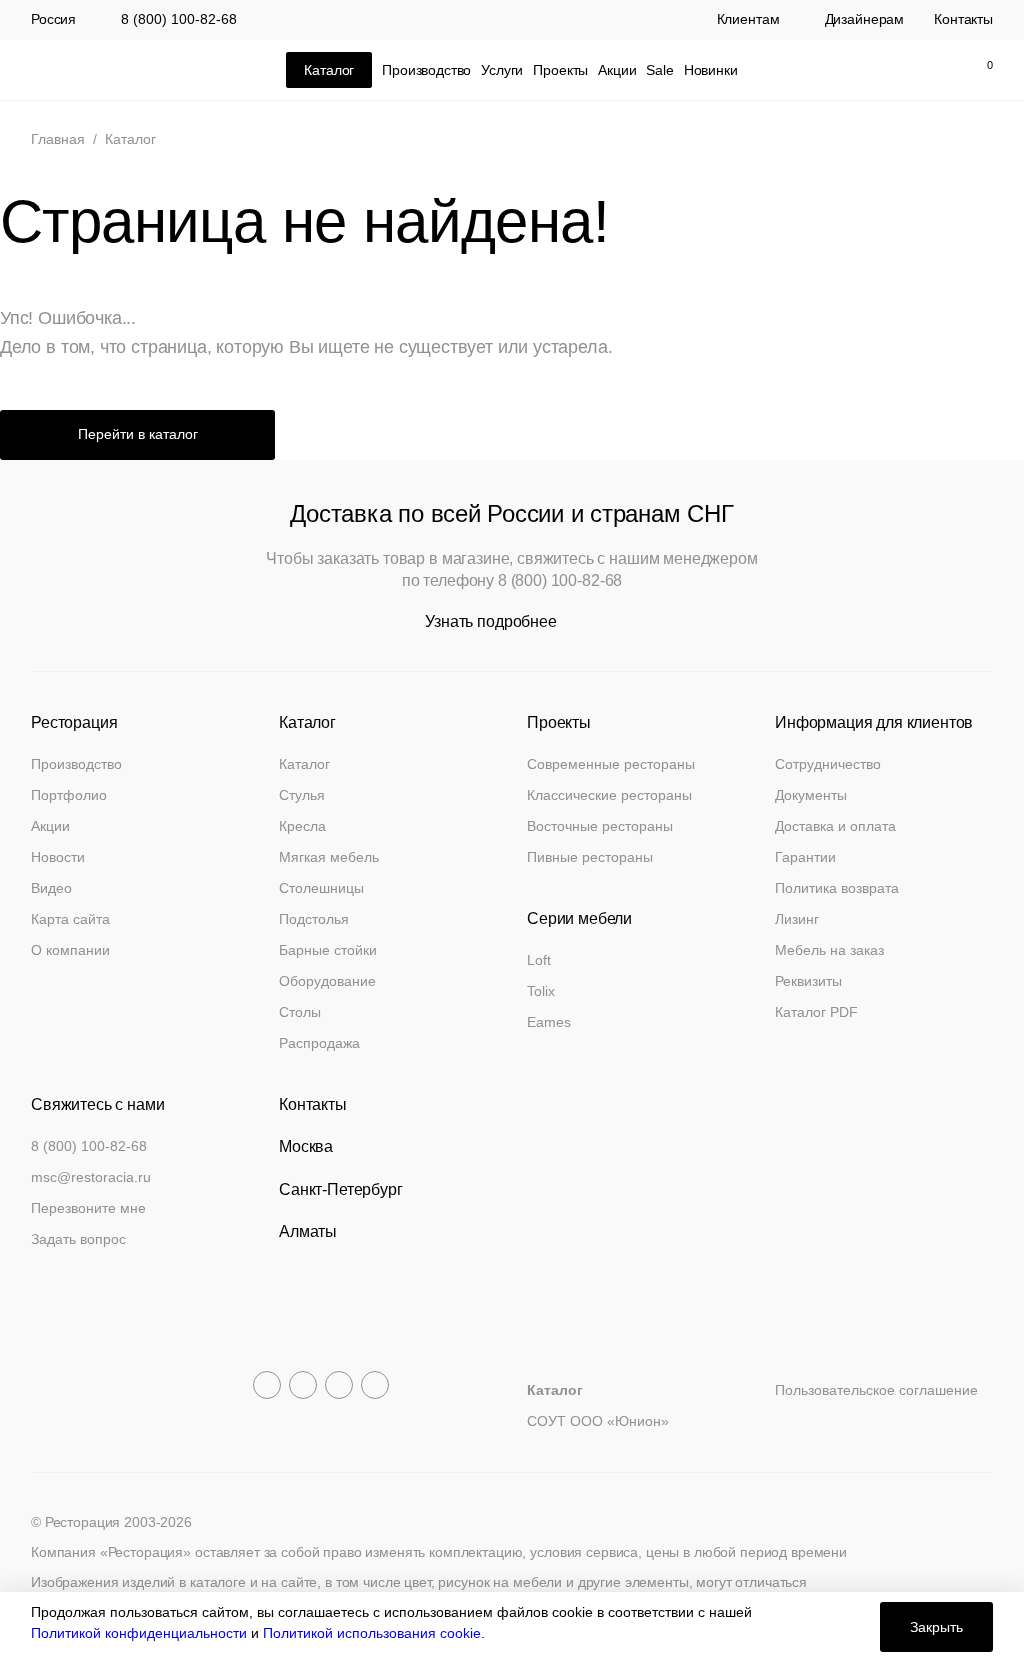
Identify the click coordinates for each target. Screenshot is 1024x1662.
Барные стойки (328, 950)
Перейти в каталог (138, 434)
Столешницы (321, 888)
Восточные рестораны (600, 826)
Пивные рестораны (590, 857)
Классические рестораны (609, 795)
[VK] (339, 1385)
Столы (300, 1012)
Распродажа (319, 1043)
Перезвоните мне (88, 1208)
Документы (811, 795)
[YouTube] (303, 1385)
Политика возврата (837, 888)
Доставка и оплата (835, 826)
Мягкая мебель (329, 857)
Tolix (541, 991)
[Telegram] (267, 1385)
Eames (549, 1022)
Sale (659, 70)
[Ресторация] (131, 70)
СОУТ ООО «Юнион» (598, 1421)
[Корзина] (979, 70)
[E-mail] (850, 70)
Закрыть (936, 1627)
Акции (617, 70)
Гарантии (805, 857)
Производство (426, 70)
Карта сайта (70, 919)
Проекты (560, 70)
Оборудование (327, 981)
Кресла (302, 826)
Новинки (711, 70)
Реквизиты (808, 981)
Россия (53, 20)
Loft (539, 960)
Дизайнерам (865, 20)
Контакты (963, 20)
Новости (58, 857)
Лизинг (797, 919)
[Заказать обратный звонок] (808, 70)
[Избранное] (934, 70)
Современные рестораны (611, 764)
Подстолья (314, 919)
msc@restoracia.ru (91, 1177)
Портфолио (69, 795)
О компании (70, 950)
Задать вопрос (78, 1239)
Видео (51, 888)
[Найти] (892, 70)
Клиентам (748, 20)
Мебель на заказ (829, 950)
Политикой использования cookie (372, 1633)
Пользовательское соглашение (876, 1390)
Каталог (304, 764)
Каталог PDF (816, 1012)
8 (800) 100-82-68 (179, 19)
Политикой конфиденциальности (139, 1633)
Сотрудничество (828, 764)
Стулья (302, 795)
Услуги (502, 70)
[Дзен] (375, 1385)
